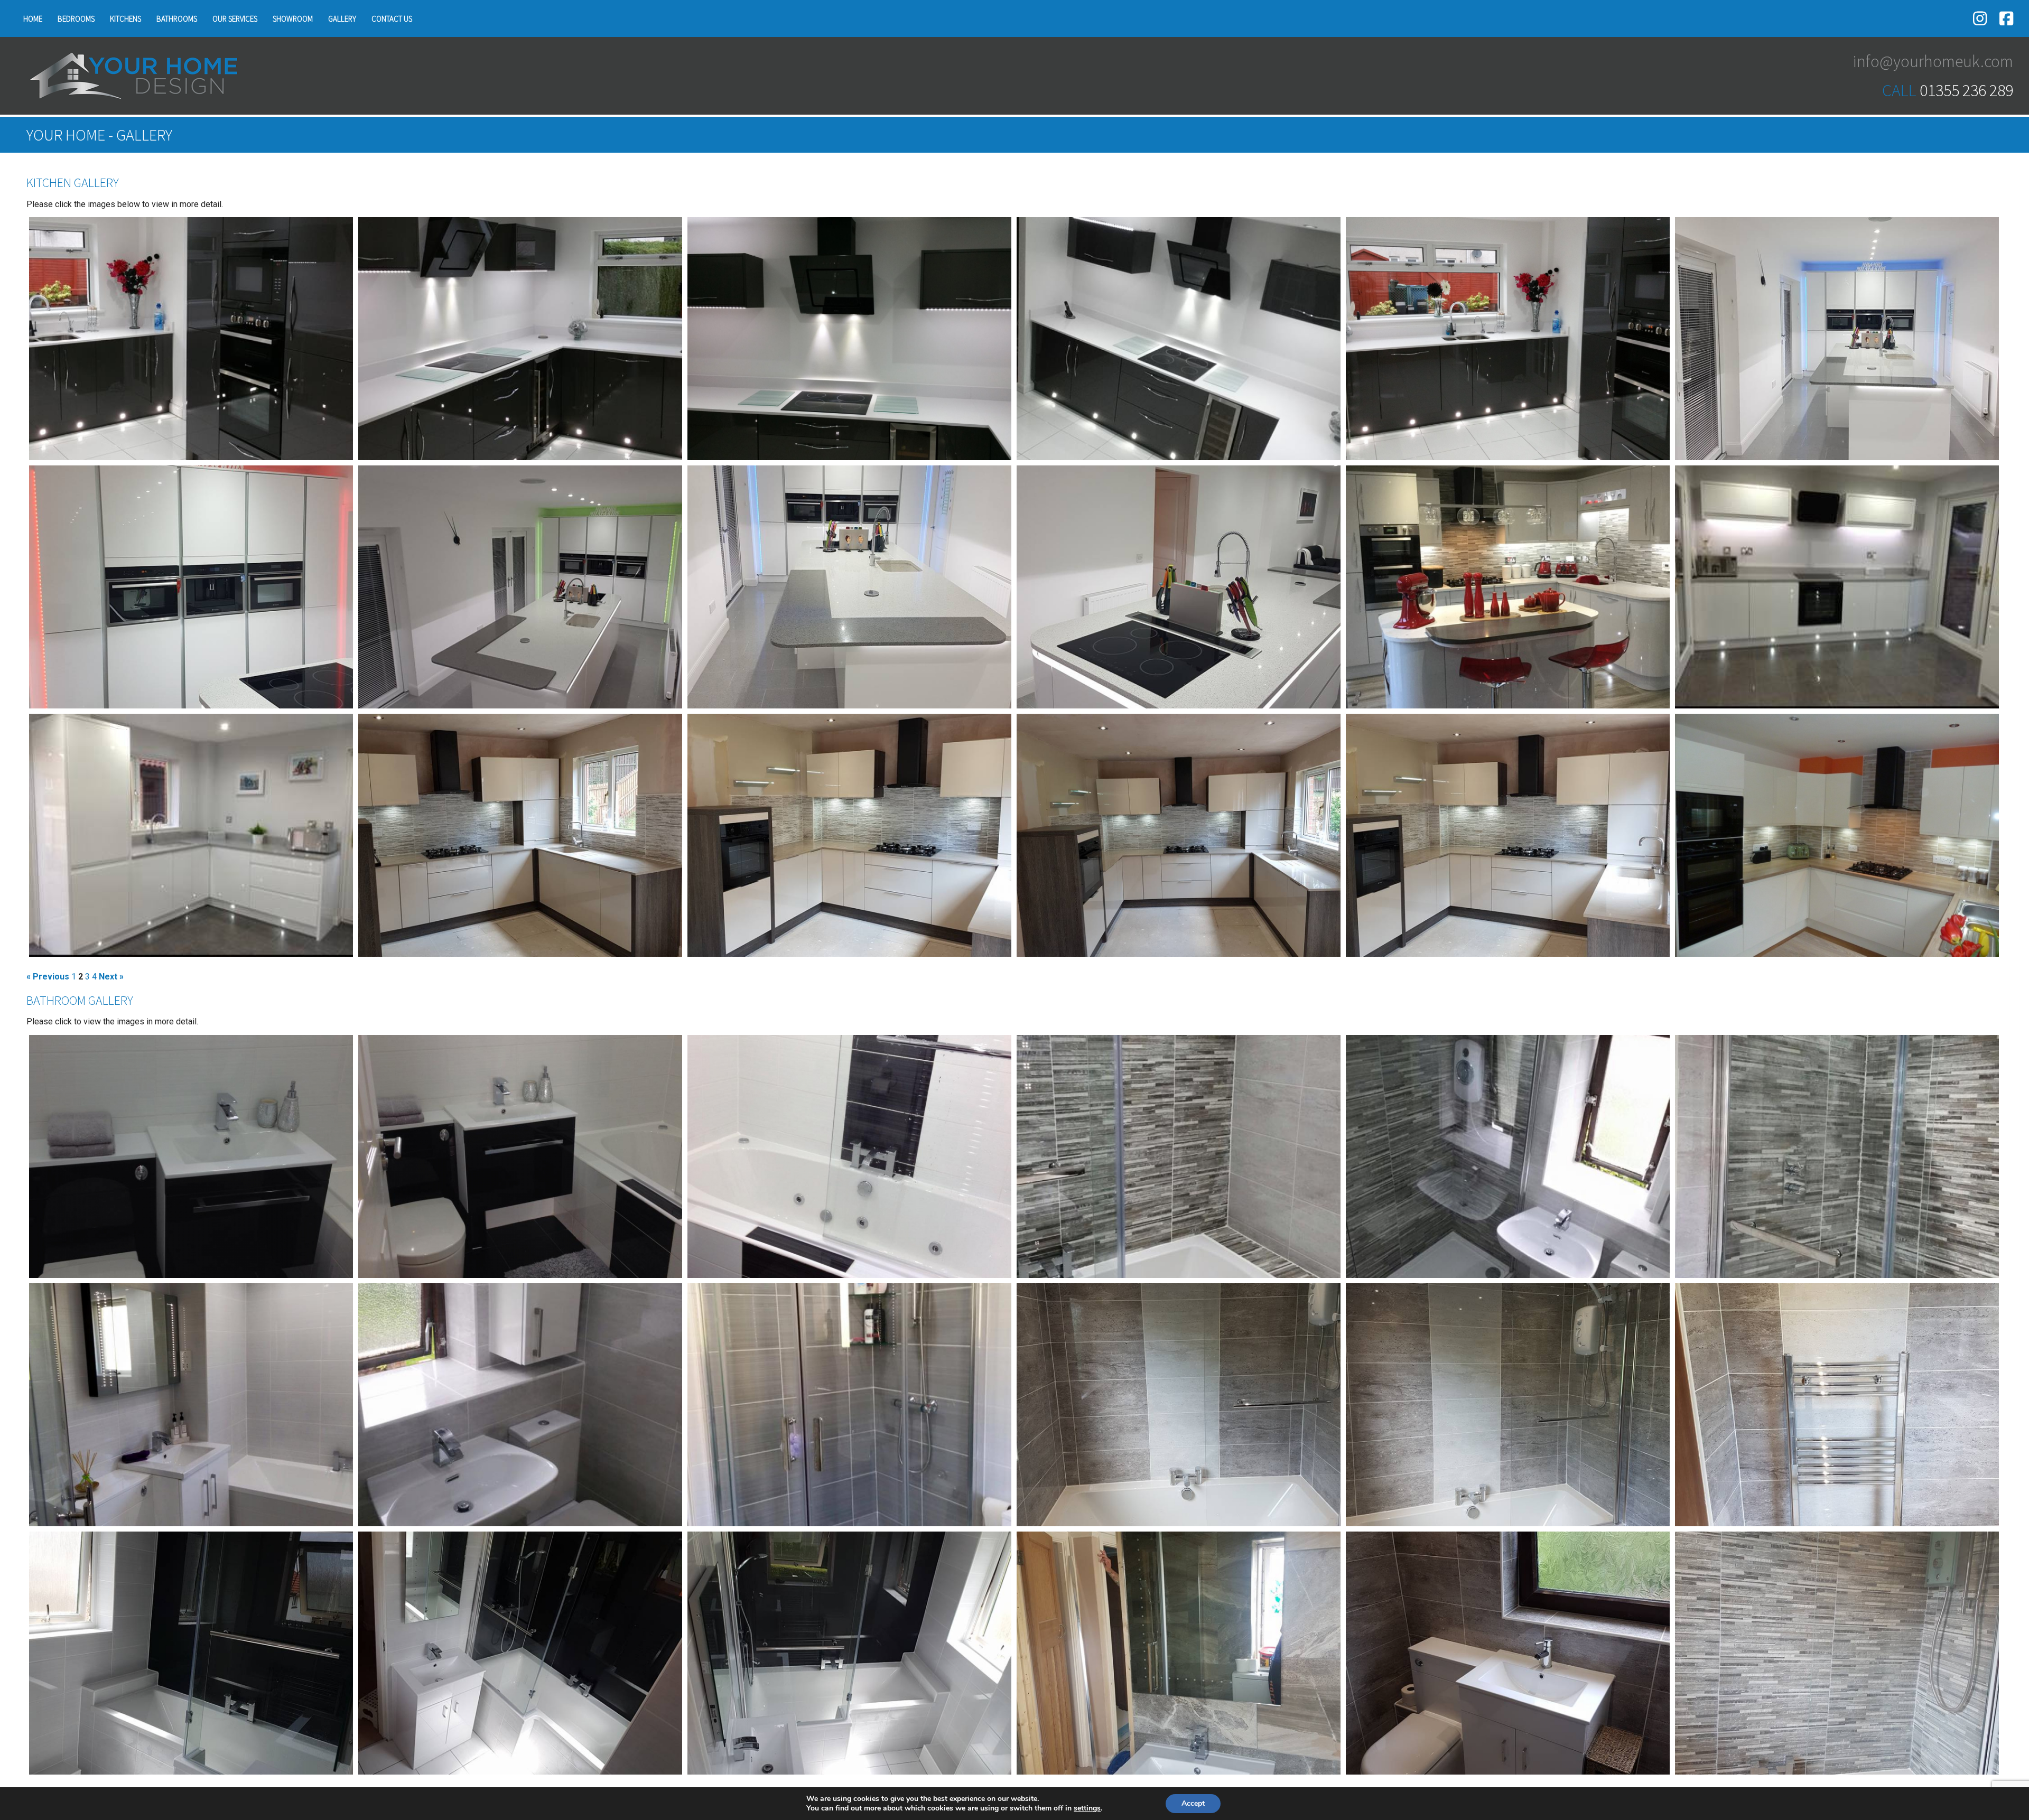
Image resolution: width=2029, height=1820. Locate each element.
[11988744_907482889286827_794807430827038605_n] (1837, 1156)
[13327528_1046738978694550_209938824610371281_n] (191, 339)
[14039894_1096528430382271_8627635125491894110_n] (520, 1653)
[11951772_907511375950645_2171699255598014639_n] (849, 1156)
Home (33, 19)
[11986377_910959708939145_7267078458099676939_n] (191, 1405)
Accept (1193, 1803)
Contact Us (392, 19)
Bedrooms (76, 19)
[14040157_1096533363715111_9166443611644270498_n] (191, 587)
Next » (111, 977)
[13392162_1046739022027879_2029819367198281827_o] (1508, 339)
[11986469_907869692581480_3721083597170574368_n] (520, 1405)
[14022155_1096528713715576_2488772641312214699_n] (1179, 1405)
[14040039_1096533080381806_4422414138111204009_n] (520, 835)
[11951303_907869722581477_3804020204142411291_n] (1508, 1156)
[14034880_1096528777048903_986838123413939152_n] (1508, 1653)
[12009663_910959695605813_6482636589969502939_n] (849, 1405)
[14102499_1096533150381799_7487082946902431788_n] (1508, 835)
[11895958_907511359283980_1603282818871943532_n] (191, 1156)
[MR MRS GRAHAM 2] (1837, 835)
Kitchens (125, 19)
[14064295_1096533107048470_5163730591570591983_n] (849, 835)
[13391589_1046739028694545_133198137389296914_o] (849, 339)
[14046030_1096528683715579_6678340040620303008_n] (1837, 1405)
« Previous (48, 977)
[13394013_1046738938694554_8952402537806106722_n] (520, 339)
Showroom (293, 19)
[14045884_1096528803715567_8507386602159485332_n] (1508, 1405)
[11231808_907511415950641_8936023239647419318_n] (520, 1156)
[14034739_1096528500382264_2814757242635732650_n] (191, 1653)
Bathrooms (177, 19)
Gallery (342, 19)
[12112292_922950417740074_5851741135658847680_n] (191, 835)
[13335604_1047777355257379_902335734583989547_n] (1508, 587)
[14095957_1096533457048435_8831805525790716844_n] (520, 587)
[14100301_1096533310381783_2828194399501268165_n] (849, 587)
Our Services (235, 19)
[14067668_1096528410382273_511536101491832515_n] (849, 1653)
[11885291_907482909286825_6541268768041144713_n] (1179, 1156)
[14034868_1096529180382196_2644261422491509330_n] (1179, 1653)
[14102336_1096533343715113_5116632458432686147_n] (1179, 587)
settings (1087, 1808)
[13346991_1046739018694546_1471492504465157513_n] (1179, 339)
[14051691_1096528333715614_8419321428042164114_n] (1837, 1653)
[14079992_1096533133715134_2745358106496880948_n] (1179, 835)
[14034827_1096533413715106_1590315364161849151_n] (1837, 339)
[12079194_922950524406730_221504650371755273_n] (1837, 587)
